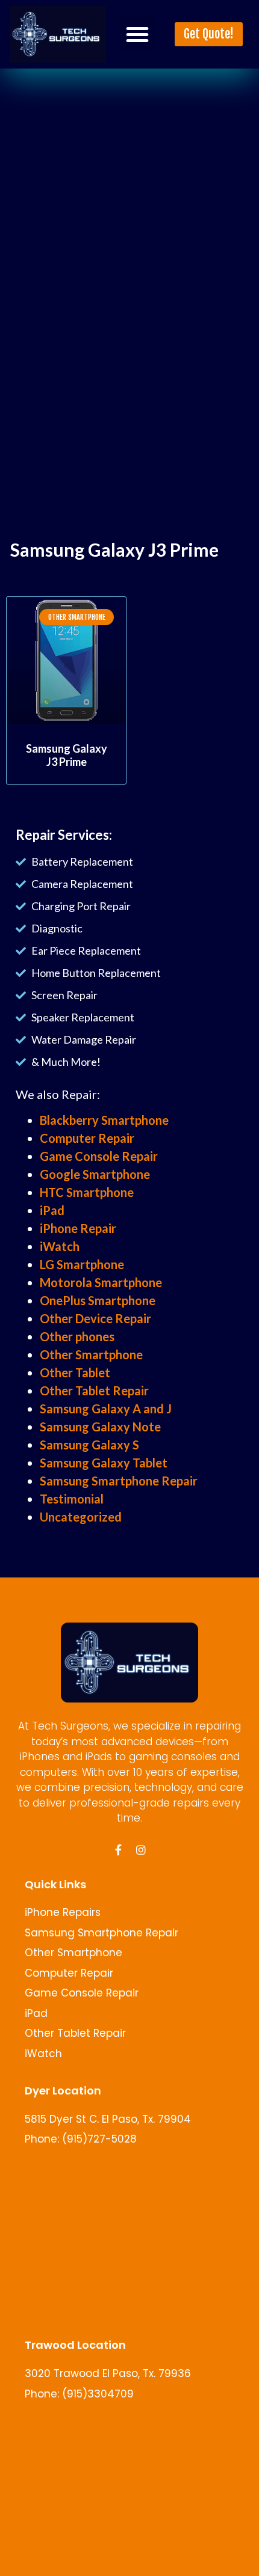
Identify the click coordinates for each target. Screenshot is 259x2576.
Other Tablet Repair (94, 1390)
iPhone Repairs (63, 1912)
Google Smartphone (95, 1174)
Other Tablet (75, 1372)
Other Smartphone (91, 1354)
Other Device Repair (95, 1318)
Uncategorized (81, 1517)
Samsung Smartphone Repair (119, 1481)
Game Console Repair (99, 1156)
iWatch (60, 1246)
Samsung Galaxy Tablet (104, 1463)
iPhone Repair (78, 1228)
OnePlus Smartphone (98, 1300)
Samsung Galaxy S (89, 1445)
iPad (52, 1210)
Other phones (77, 1336)
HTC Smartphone (87, 1192)
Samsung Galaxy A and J (106, 1409)
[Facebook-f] (118, 1850)
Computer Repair (87, 1138)
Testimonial (72, 1499)
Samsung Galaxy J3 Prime (67, 755)
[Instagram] (141, 1850)
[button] (137, 34)
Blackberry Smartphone (104, 1120)
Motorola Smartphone (101, 1282)
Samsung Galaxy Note (100, 1427)
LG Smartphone (82, 1264)
